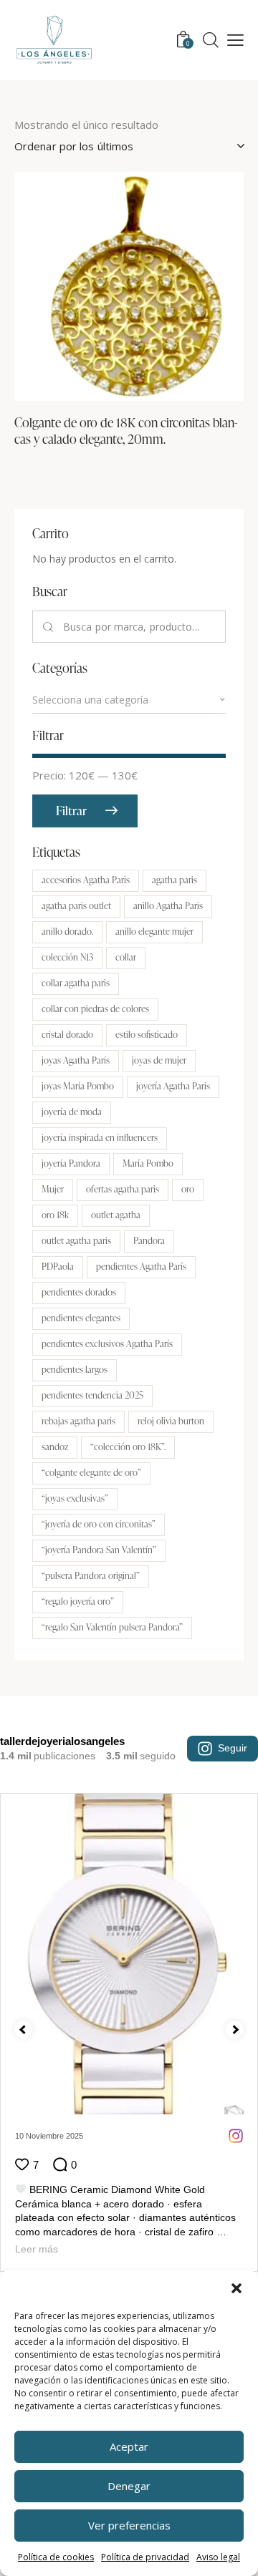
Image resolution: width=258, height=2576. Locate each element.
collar (126, 957)
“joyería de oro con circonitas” (99, 1524)
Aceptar (129, 2446)
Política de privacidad (145, 2557)
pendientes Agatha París (141, 1266)
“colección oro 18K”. (128, 1447)
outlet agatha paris (76, 1240)
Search (48, 627)
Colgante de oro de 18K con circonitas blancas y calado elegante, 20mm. (126, 431)
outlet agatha (116, 1215)
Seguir (233, 1748)
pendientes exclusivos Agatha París (107, 1343)
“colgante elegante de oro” (91, 1472)
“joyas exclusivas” (75, 1498)
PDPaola (58, 1266)
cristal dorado (67, 1034)
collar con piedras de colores (95, 1008)
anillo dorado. (67, 931)
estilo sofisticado (147, 1034)
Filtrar (71, 811)
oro (188, 1189)
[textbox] (129, 700)
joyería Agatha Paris (173, 1086)
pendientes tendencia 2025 (92, 1395)
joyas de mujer (159, 1060)
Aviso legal (218, 2557)
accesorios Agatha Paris (86, 880)
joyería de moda (72, 1112)
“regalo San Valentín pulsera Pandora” (112, 1627)
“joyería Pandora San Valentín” (99, 1550)
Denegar (129, 2486)
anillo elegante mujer (154, 931)
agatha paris (175, 880)
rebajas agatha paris (78, 1421)
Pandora (149, 1240)
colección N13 (67, 957)
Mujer (53, 1189)
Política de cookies (56, 2557)
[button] (236, 2288)
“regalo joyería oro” (78, 1601)
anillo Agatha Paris (168, 905)
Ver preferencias (129, 2525)
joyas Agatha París (76, 1060)
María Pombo (148, 1163)
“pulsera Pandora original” (91, 1575)
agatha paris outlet (76, 905)
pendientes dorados (79, 1292)
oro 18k (55, 1215)
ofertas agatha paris (123, 1189)
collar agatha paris (76, 983)
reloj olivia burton (171, 1421)
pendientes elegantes (81, 1318)
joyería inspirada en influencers (100, 1137)
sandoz (55, 1447)
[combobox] (129, 700)
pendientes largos (75, 1369)
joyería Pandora (71, 1163)
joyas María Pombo (78, 1086)
